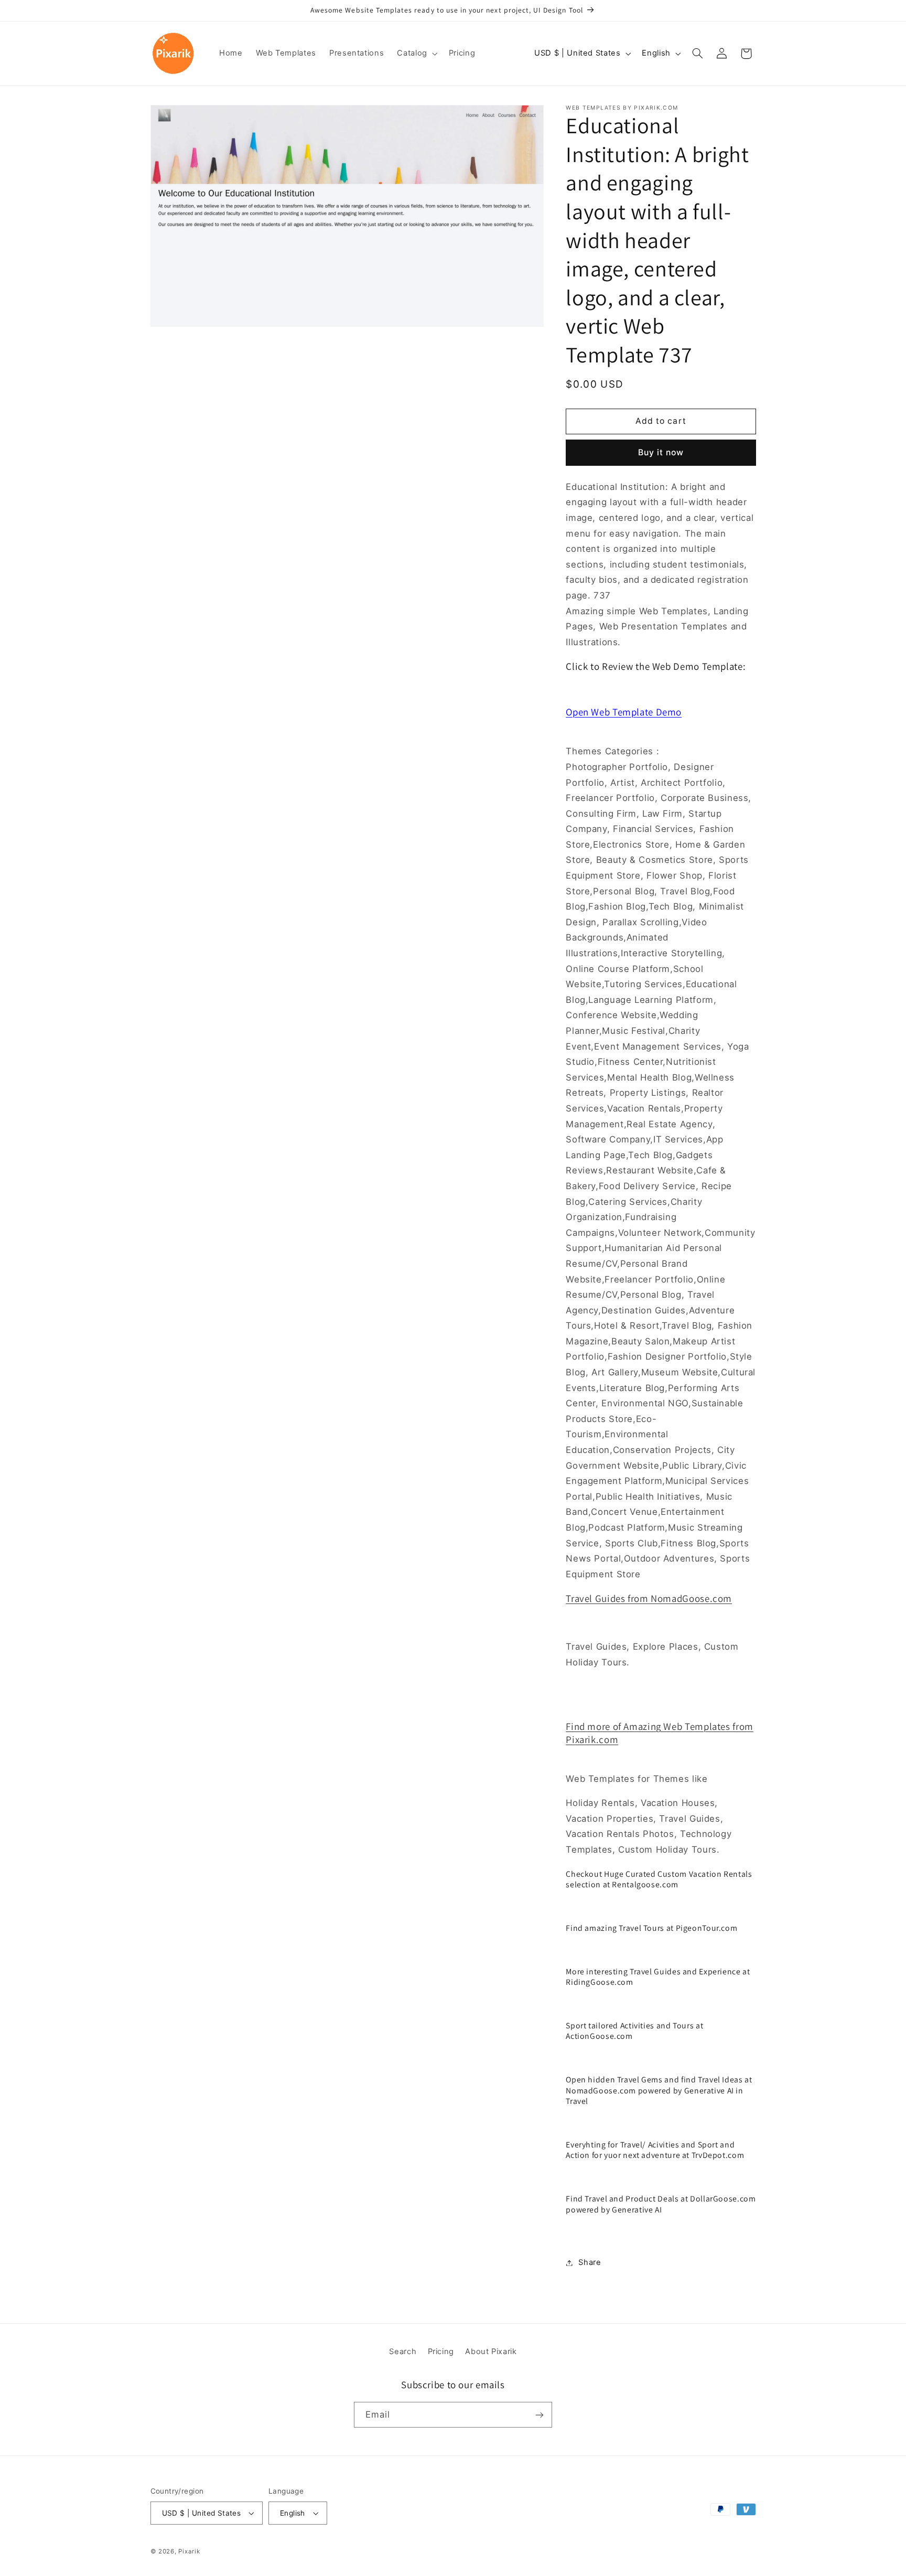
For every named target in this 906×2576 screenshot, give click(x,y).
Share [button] (590, 2262)
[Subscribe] (540, 2415)
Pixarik (189, 2551)
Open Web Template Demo (624, 712)
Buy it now (661, 452)
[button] (416, 54)
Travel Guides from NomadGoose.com (649, 1598)
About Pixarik (491, 2351)
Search (403, 2351)
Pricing (441, 2351)
